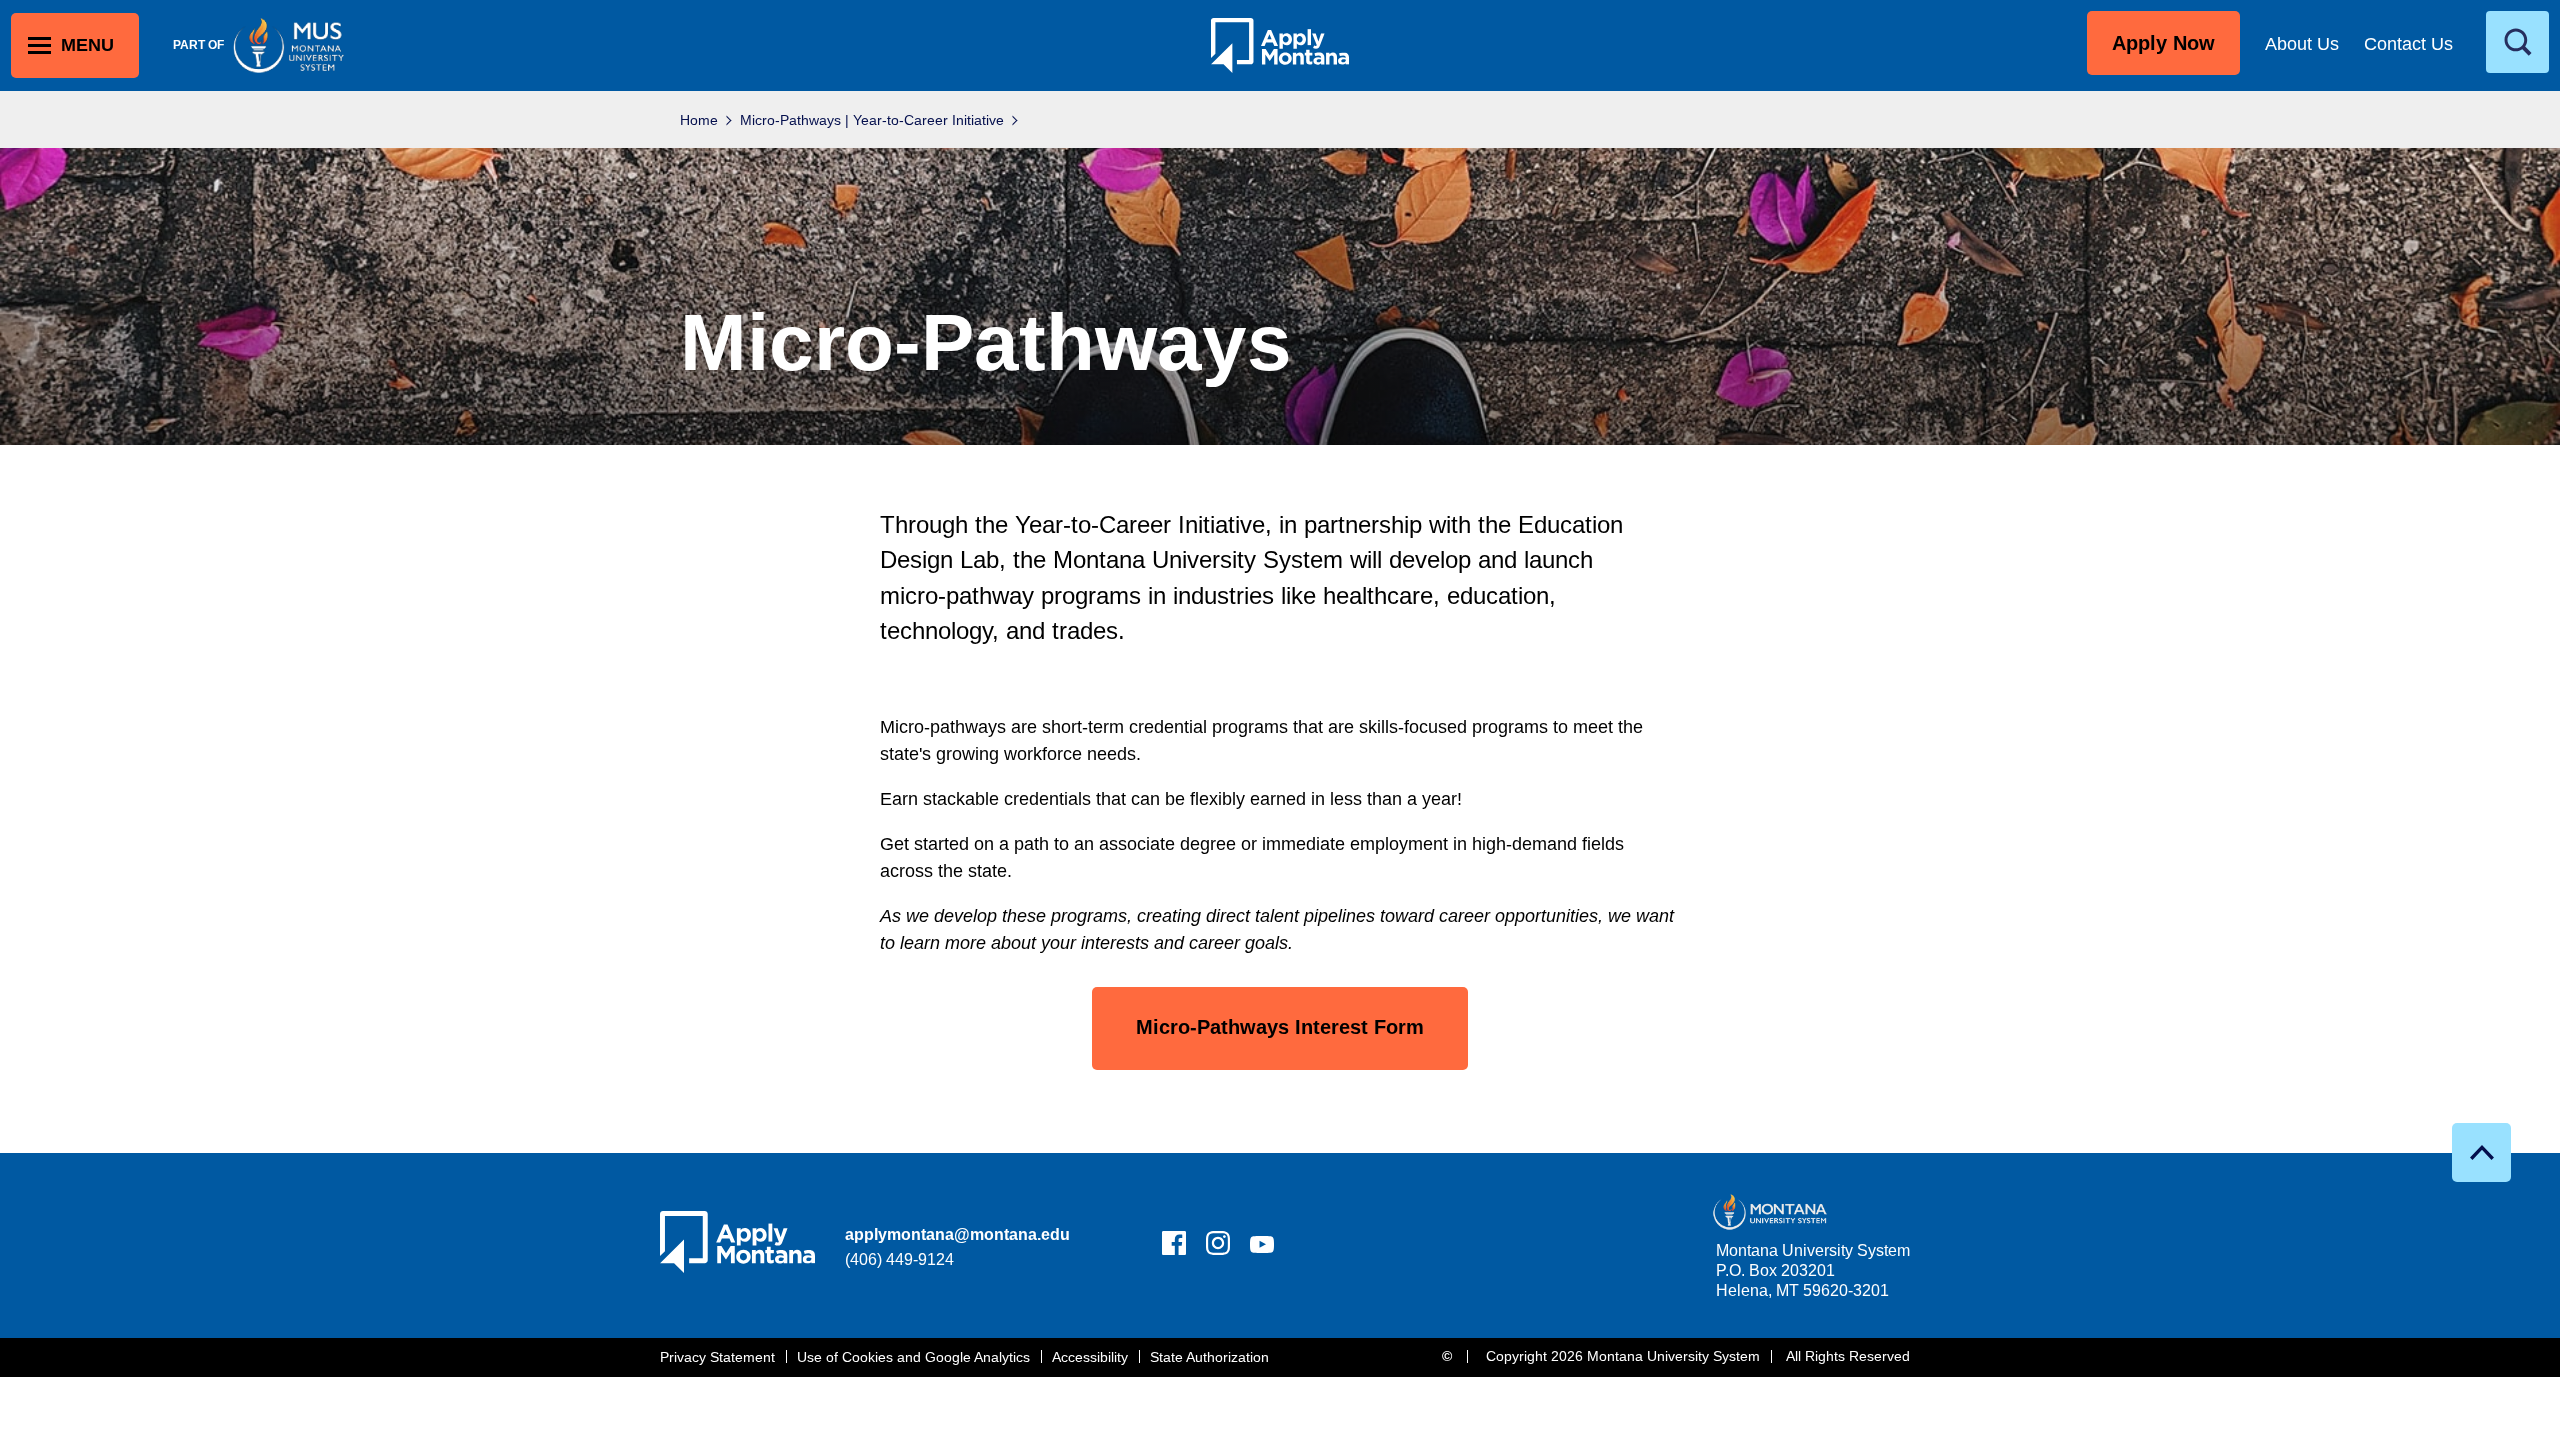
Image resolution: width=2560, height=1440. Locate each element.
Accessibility (1090, 1357)
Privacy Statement (717, 1357)
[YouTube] (1262, 1248)
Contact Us (2408, 44)
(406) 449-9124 (899, 1259)
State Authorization (1209, 1357)
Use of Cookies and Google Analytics (913, 1357)
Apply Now (2163, 43)
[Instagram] (1218, 1248)
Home (699, 120)
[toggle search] (2517, 42)
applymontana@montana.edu (957, 1234)
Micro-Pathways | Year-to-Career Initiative (872, 120)
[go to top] (2481, 1152)
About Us (2302, 44)
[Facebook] (1174, 1248)
